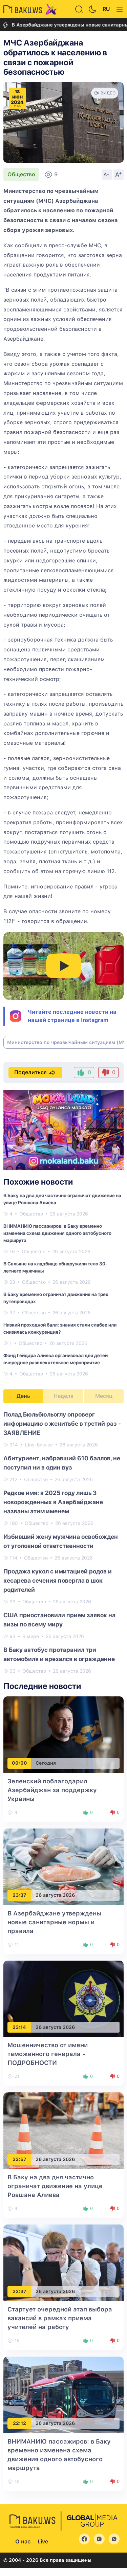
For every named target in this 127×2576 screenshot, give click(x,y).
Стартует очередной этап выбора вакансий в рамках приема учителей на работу (60, 2318)
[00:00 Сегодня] (63, 1734)
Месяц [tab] (104, 1396)
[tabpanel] (63, 1542)
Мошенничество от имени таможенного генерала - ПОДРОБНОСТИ (48, 2054)
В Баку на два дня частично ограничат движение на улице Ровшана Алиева (55, 2186)
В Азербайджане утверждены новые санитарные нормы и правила (54, 1922)
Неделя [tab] (63, 1396)
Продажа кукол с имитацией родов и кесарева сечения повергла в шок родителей (58, 1580)
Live (43, 2542)
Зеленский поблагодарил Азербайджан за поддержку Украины (52, 1790)
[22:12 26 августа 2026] (63, 2394)
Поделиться (30, 1072)
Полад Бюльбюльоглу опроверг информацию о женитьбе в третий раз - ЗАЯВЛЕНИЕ (62, 1424)
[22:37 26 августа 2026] (63, 2262)
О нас (23, 2542)
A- (107, 174)
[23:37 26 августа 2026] (63, 1866)
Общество (21, 174)
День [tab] (23, 1396)
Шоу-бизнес (39, 1445)
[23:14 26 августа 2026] (63, 1998)
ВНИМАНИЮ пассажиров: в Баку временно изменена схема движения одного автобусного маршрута (57, 1233)
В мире (31, 1636)
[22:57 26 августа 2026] (63, 2130)
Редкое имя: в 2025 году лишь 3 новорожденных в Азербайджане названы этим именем (53, 1502)
